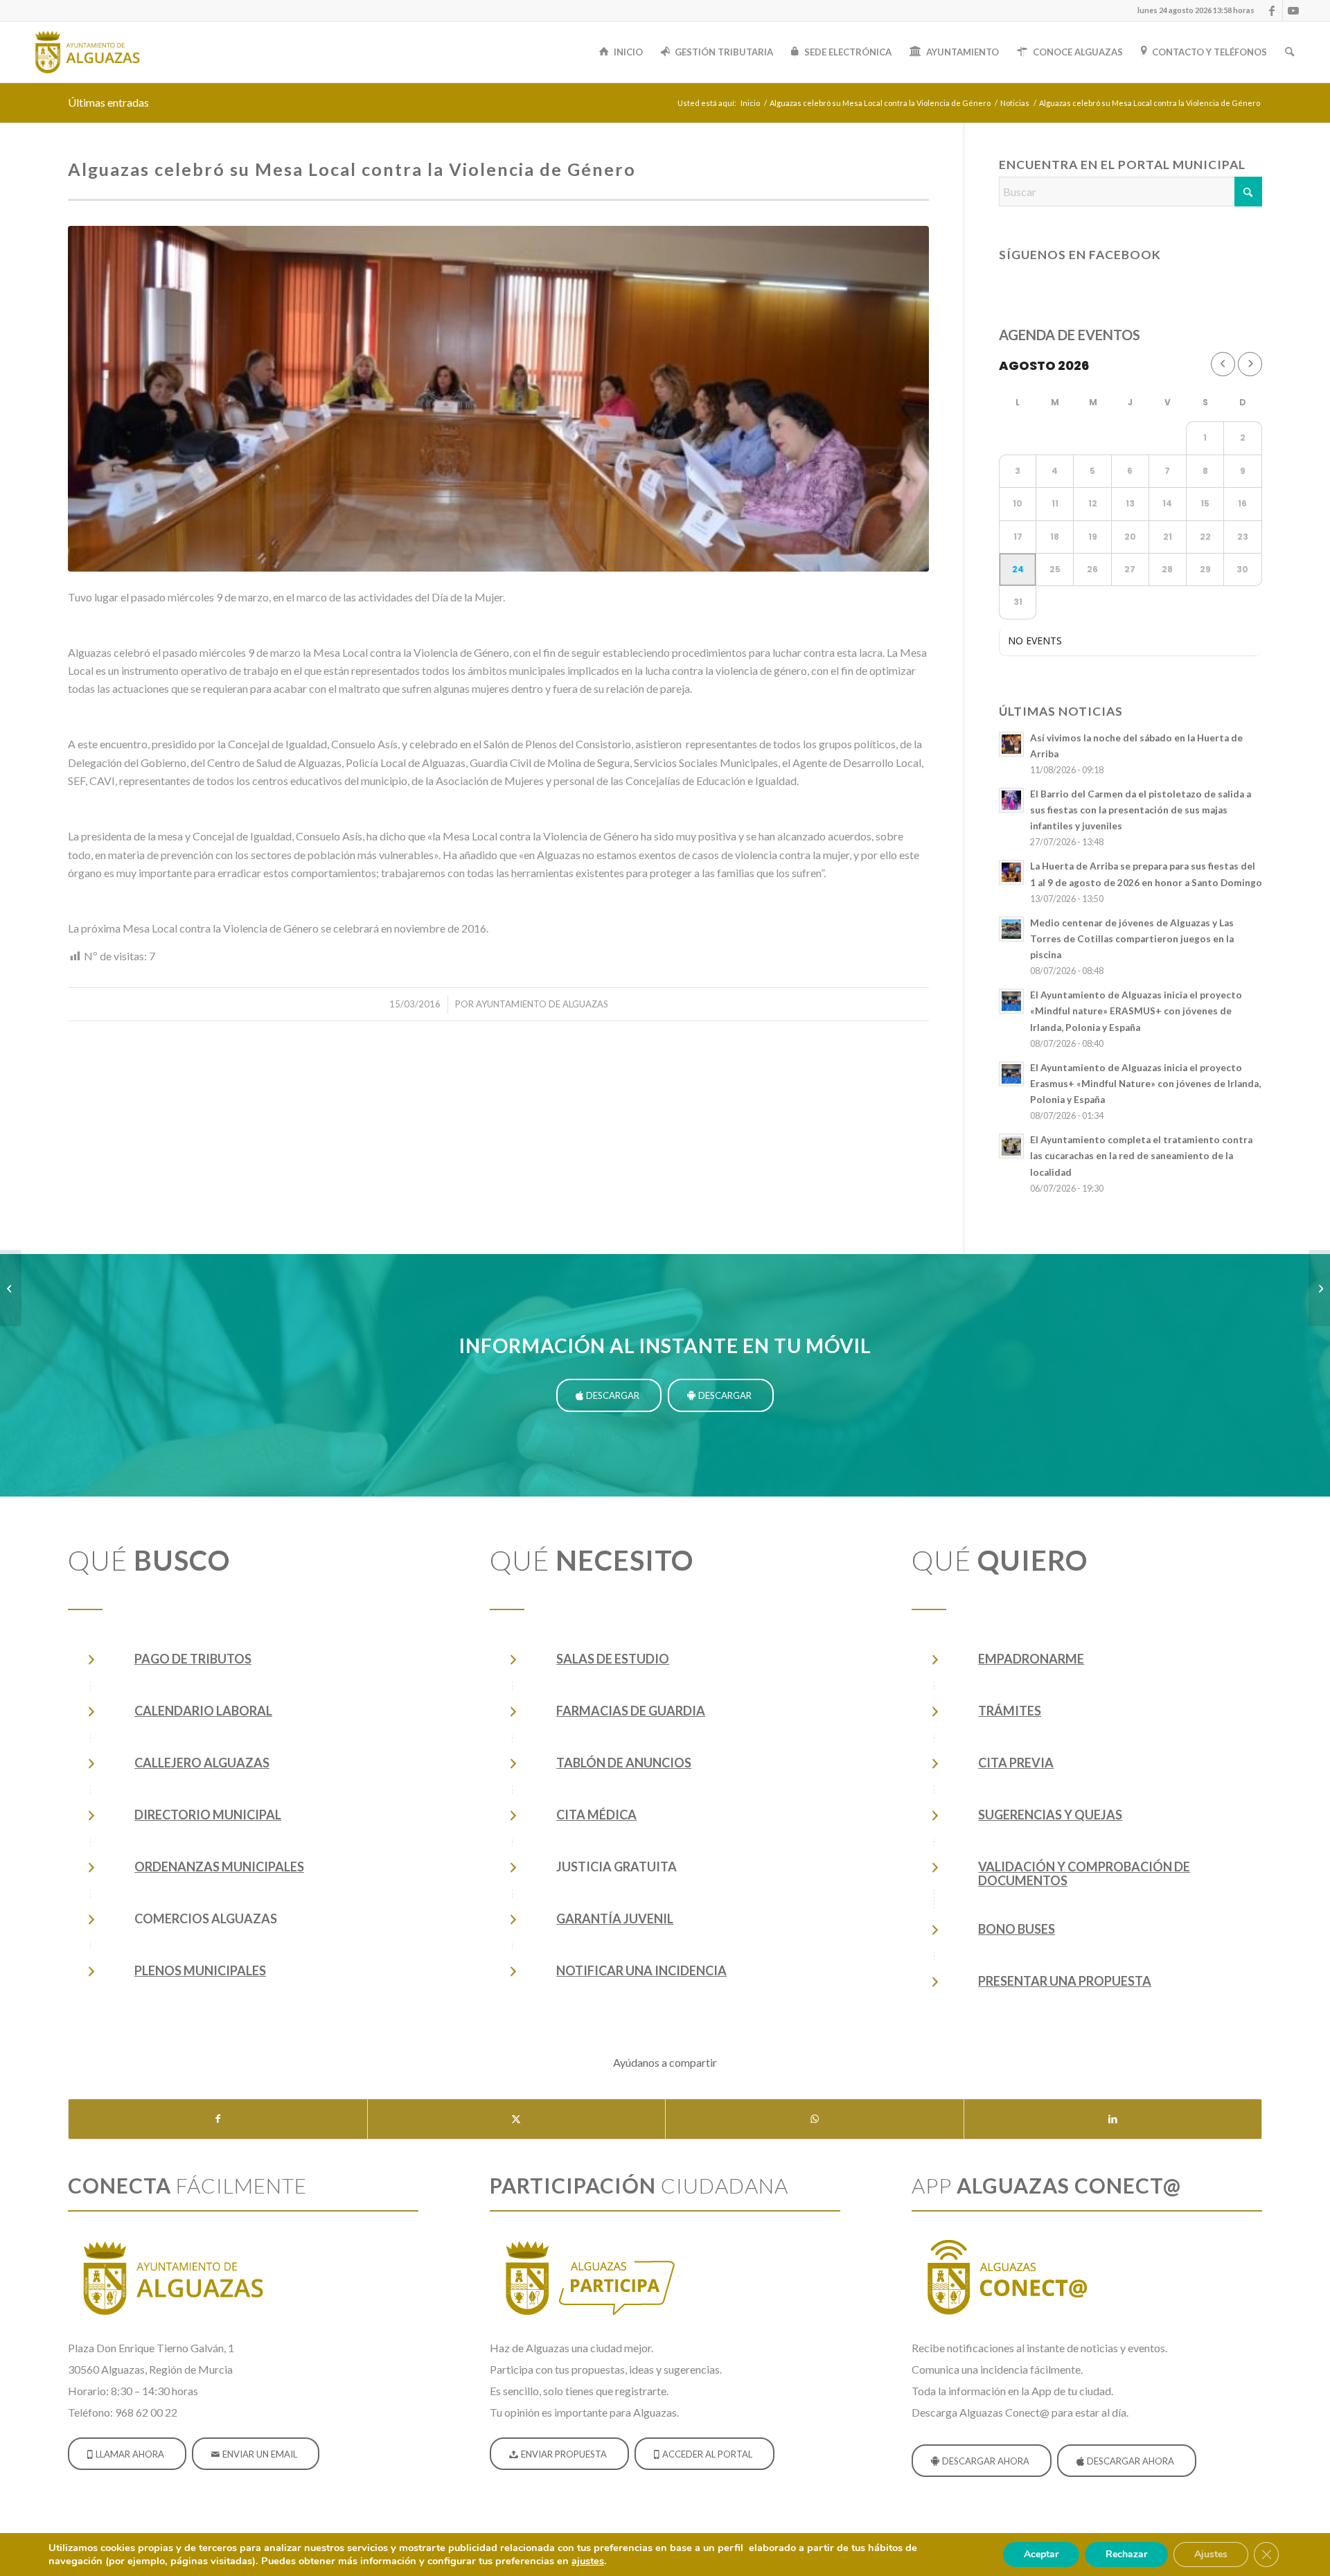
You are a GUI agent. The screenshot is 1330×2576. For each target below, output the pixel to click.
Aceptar (1041, 2554)
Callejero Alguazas (202, 1763)
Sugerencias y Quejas (1050, 1815)
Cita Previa (1016, 1763)
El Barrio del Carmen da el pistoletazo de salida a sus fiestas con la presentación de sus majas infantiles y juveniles (1141, 810)
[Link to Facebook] (1272, 10)
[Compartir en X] (517, 2119)
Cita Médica (596, 1815)
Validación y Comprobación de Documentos (1084, 1873)
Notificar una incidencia (641, 1970)
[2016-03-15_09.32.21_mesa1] (498, 399)
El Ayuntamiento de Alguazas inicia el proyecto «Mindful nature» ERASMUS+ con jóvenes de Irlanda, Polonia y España (1136, 1011)
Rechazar (1126, 2554)
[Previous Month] (1223, 364)
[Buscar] (1289, 52)
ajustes (588, 2561)
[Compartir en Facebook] (218, 2119)
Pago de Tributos (193, 1659)
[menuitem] (1192, 10)
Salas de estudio (613, 1659)
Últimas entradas (108, 102)
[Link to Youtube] (1293, 10)
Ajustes (1211, 2554)
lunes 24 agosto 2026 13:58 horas (1196, 10)
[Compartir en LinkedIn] (1113, 2119)
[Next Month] (1250, 364)
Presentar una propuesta (1065, 1981)
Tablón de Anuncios (624, 1763)
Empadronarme (1031, 1659)
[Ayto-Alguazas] (87, 52)
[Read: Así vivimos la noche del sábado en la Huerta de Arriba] (1011, 744)
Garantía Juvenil (615, 1918)
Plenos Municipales (200, 1970)
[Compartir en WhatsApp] (815, 2119)
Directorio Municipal (208, 1815)
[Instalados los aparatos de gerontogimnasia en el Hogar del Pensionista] (1319, 1288)
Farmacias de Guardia (631, 1711)
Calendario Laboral (203, 1711)
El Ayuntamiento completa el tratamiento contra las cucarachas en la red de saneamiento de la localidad (1141, 1156)
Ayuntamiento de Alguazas (542, 1004)
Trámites (1010, 1711)
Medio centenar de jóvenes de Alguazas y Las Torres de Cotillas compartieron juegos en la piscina (1132, 939)
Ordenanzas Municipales (219, 1867)
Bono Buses (1017, 1929)
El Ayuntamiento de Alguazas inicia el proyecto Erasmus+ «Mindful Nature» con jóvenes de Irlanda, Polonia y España (1145, 1084)
